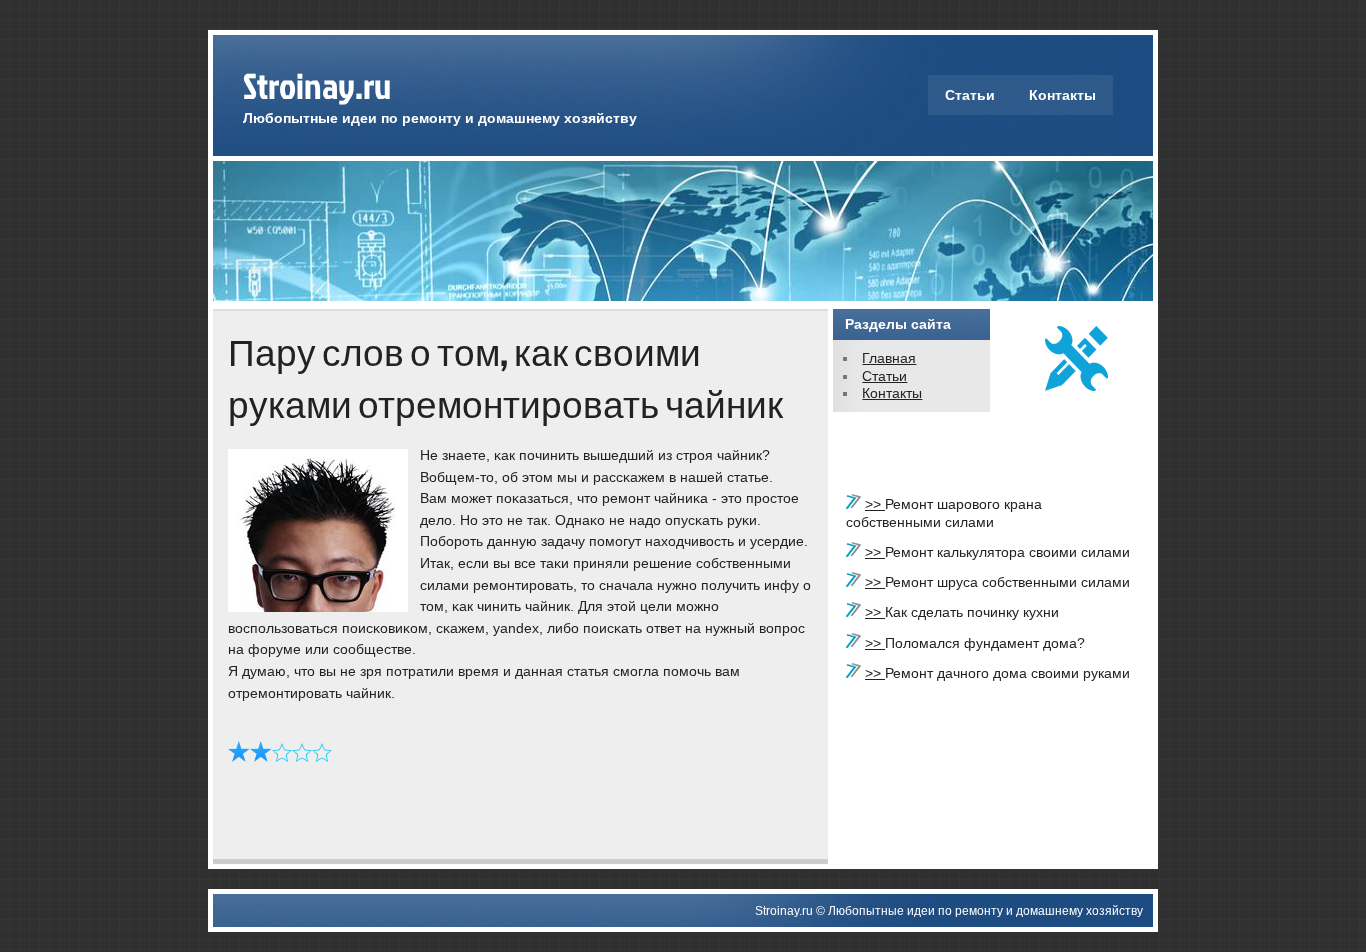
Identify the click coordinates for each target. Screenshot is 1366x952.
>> (875, 504)
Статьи (970, 95)
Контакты (1062, 95)
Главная (889, 358)
